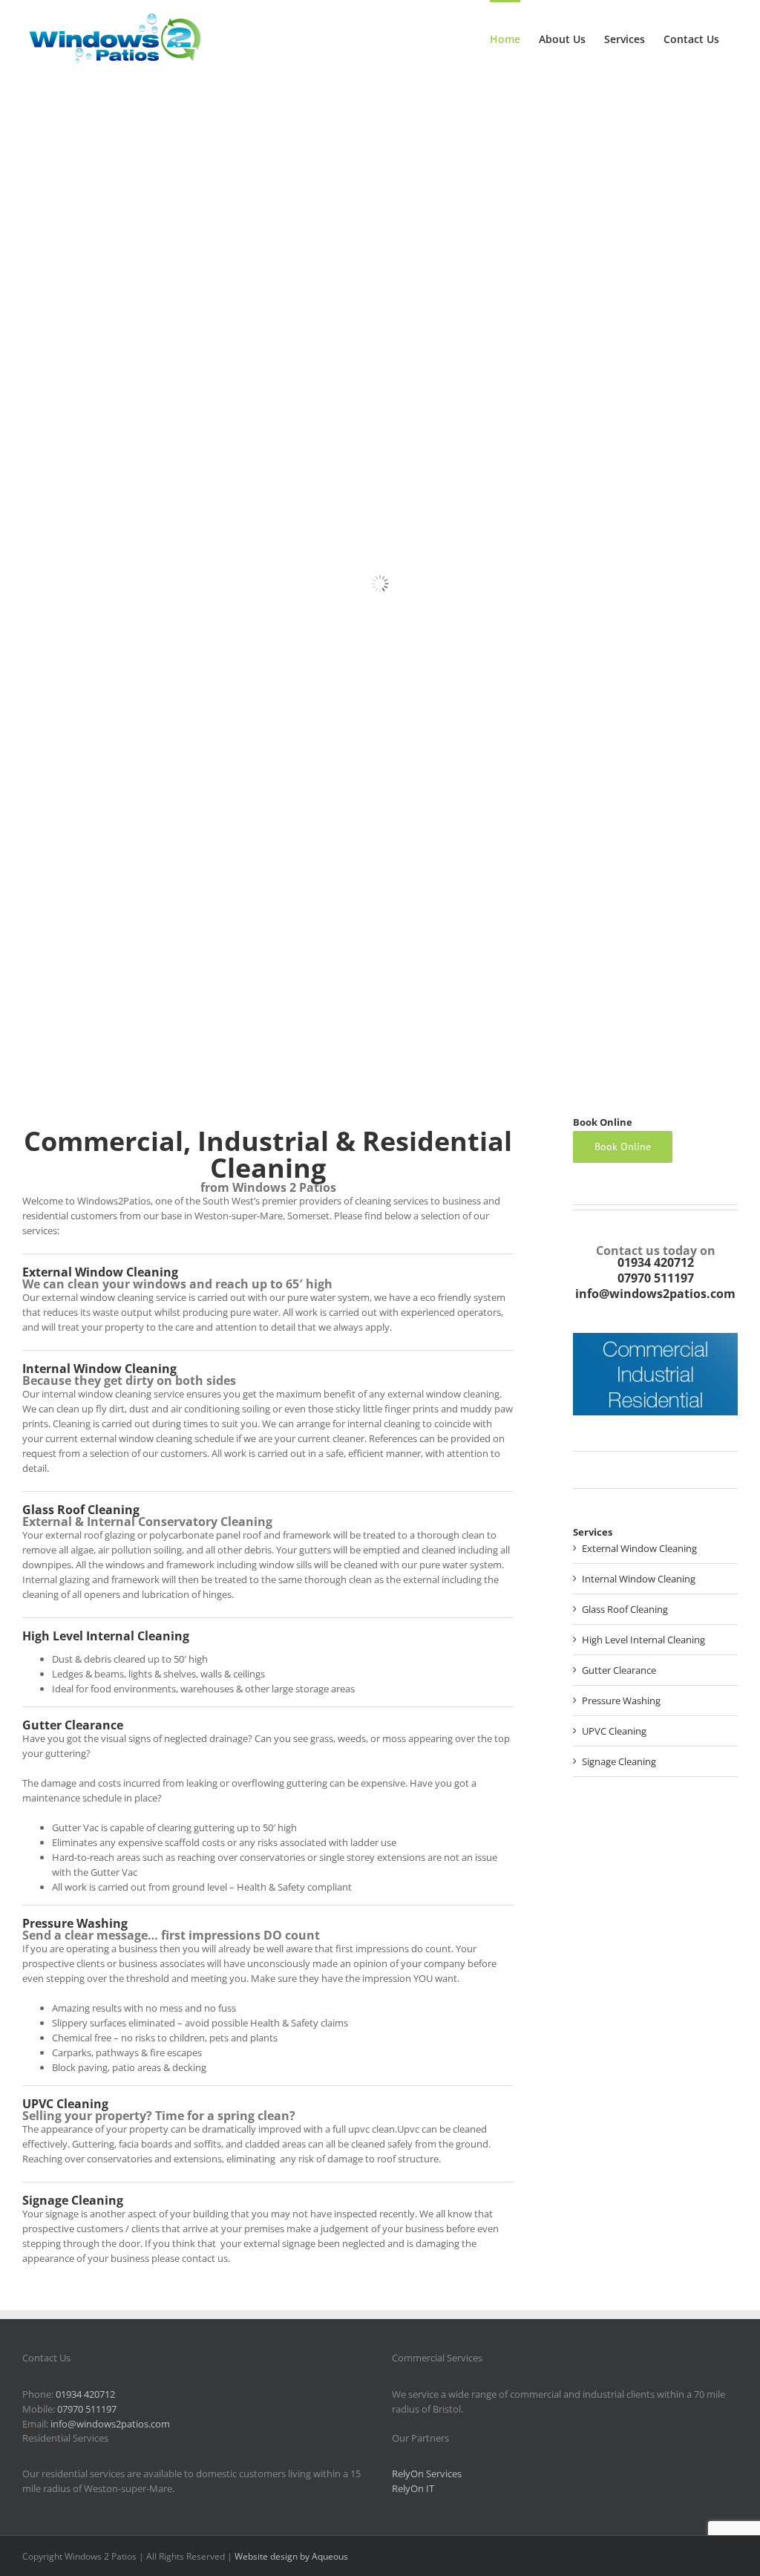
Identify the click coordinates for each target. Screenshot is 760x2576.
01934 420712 (656, 1262)
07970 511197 (656, 1278)
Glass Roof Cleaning (81, 1510)
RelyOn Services (427, 2474)
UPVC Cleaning (65, 2104)
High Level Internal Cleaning (106, 1636)
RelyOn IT (413, 2488)
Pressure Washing (75, 1923)
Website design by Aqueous (291, 2556)
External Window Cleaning (100, 1272)
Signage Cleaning (73, 2200)
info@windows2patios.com (655, 1294)
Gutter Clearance (73, 1725)
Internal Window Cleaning (99, 1369)
